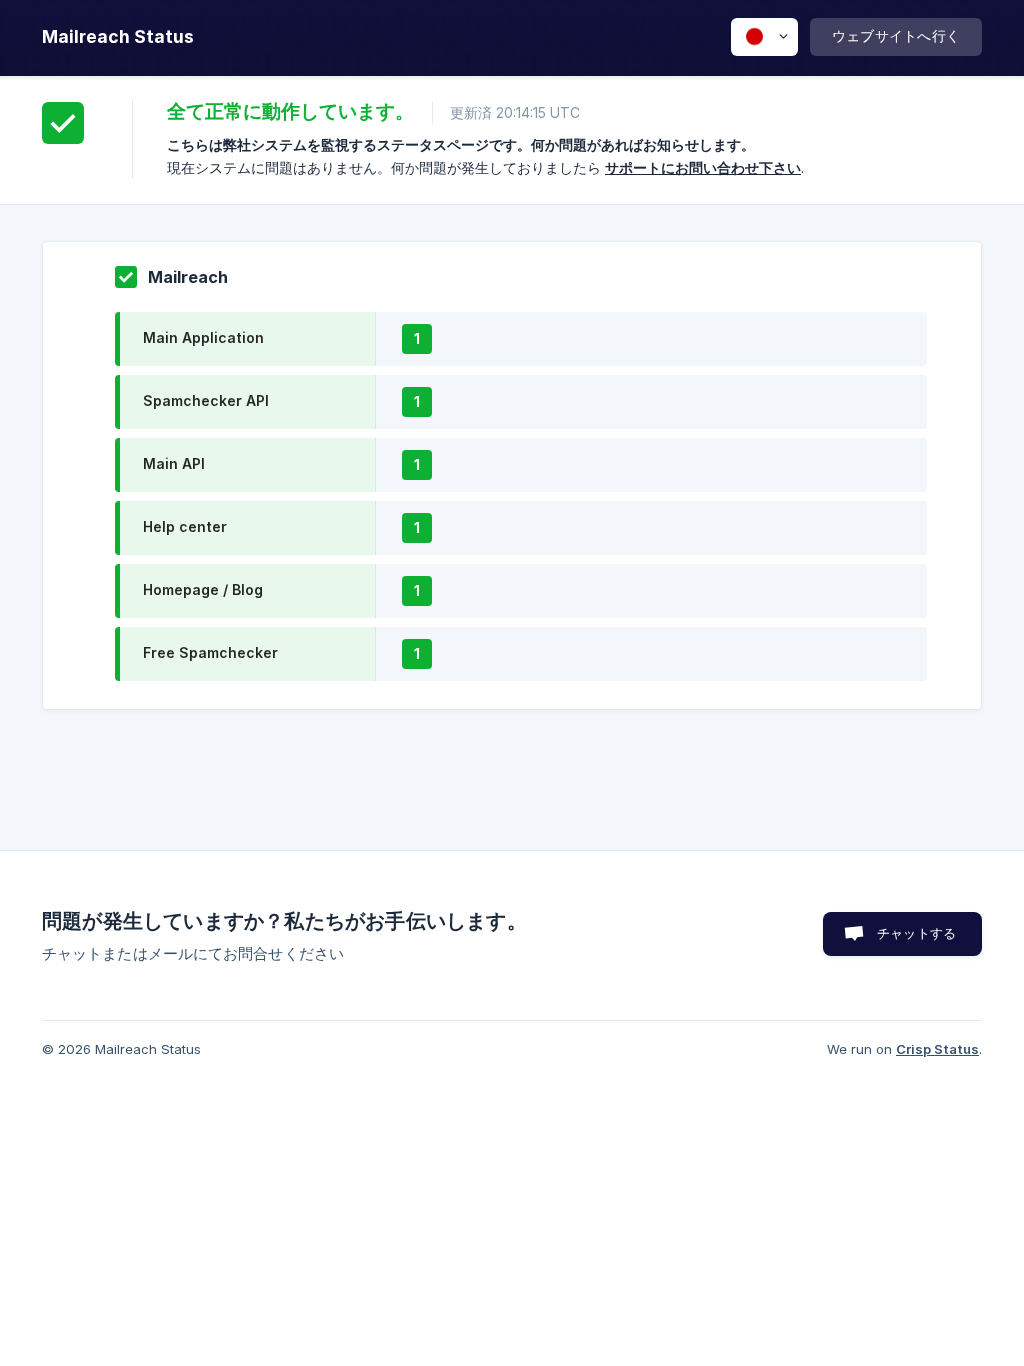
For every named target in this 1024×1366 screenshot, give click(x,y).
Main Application (203, 337)
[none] (118, 37)
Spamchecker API (206, 400)
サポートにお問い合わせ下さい (703, 167)
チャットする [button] (916, 933)
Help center (185, 526)
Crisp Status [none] (937, 1049)
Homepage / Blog (203, 589)
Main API (174, 463)
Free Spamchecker (210, 652)
